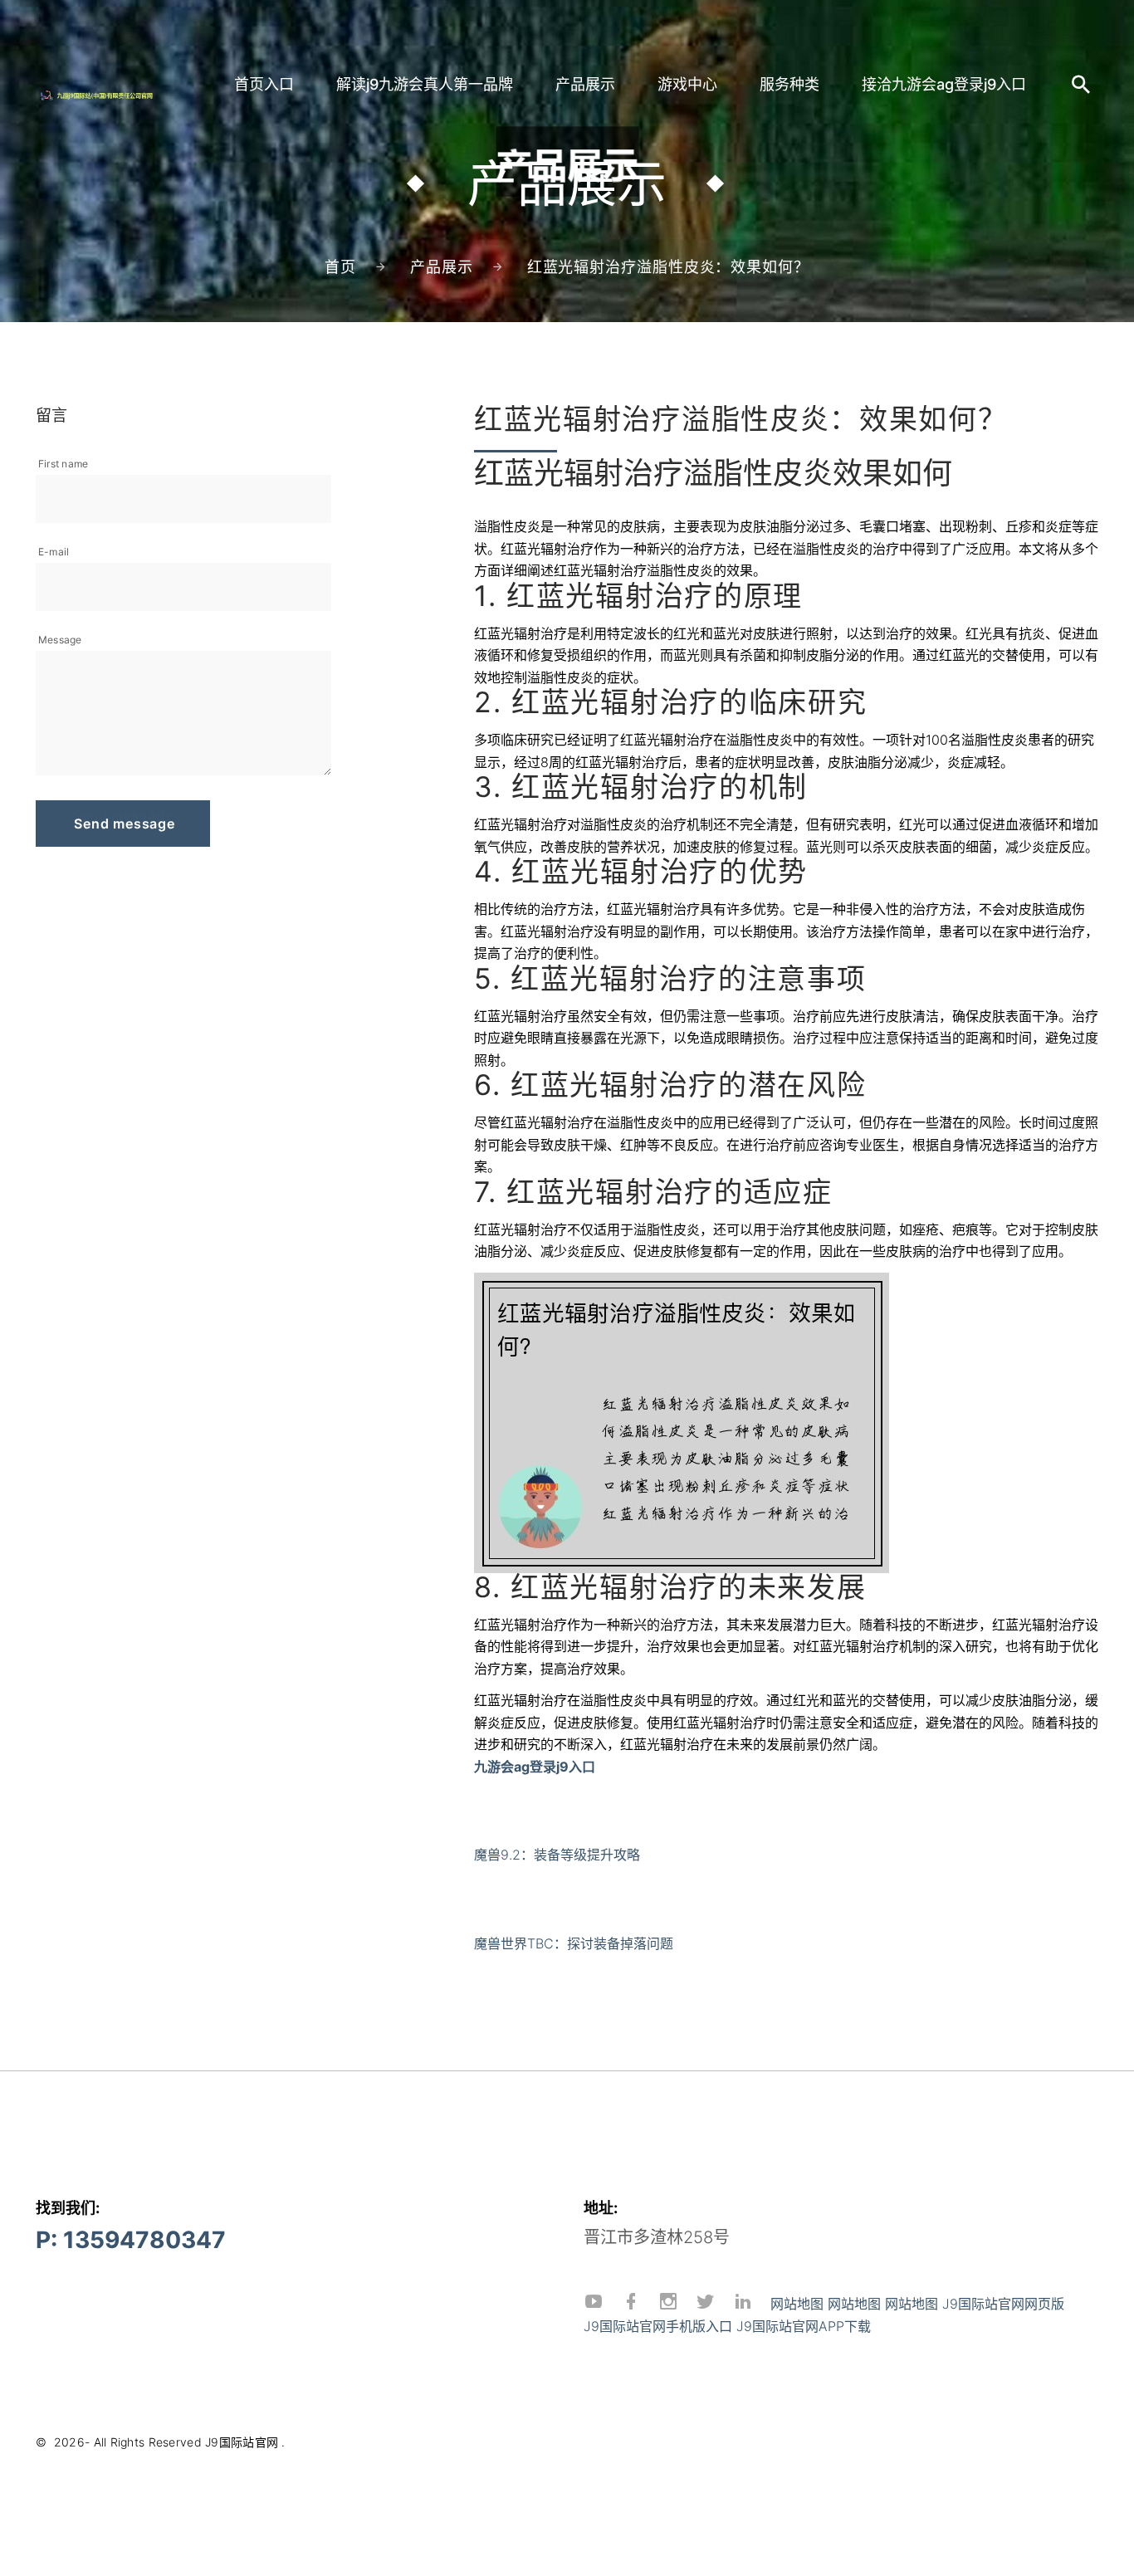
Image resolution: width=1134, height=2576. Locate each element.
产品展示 (585, 84)
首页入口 (264, 84)
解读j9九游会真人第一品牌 (425, 84)
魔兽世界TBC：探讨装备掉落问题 (574, 1943)
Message (60, 640)
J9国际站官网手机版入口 (658, 2326)
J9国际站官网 (242, 2442)
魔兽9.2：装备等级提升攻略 (557, 1855)
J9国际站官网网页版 (1003, 2304)
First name (63, 464)
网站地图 (797, 2304)
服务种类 (789, 84)
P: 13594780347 (131, 2240)
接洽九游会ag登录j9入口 (944, 84)
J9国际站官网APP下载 (804, 2326)
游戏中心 (687, 84)
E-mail (54, 552)
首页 (340, 267)
